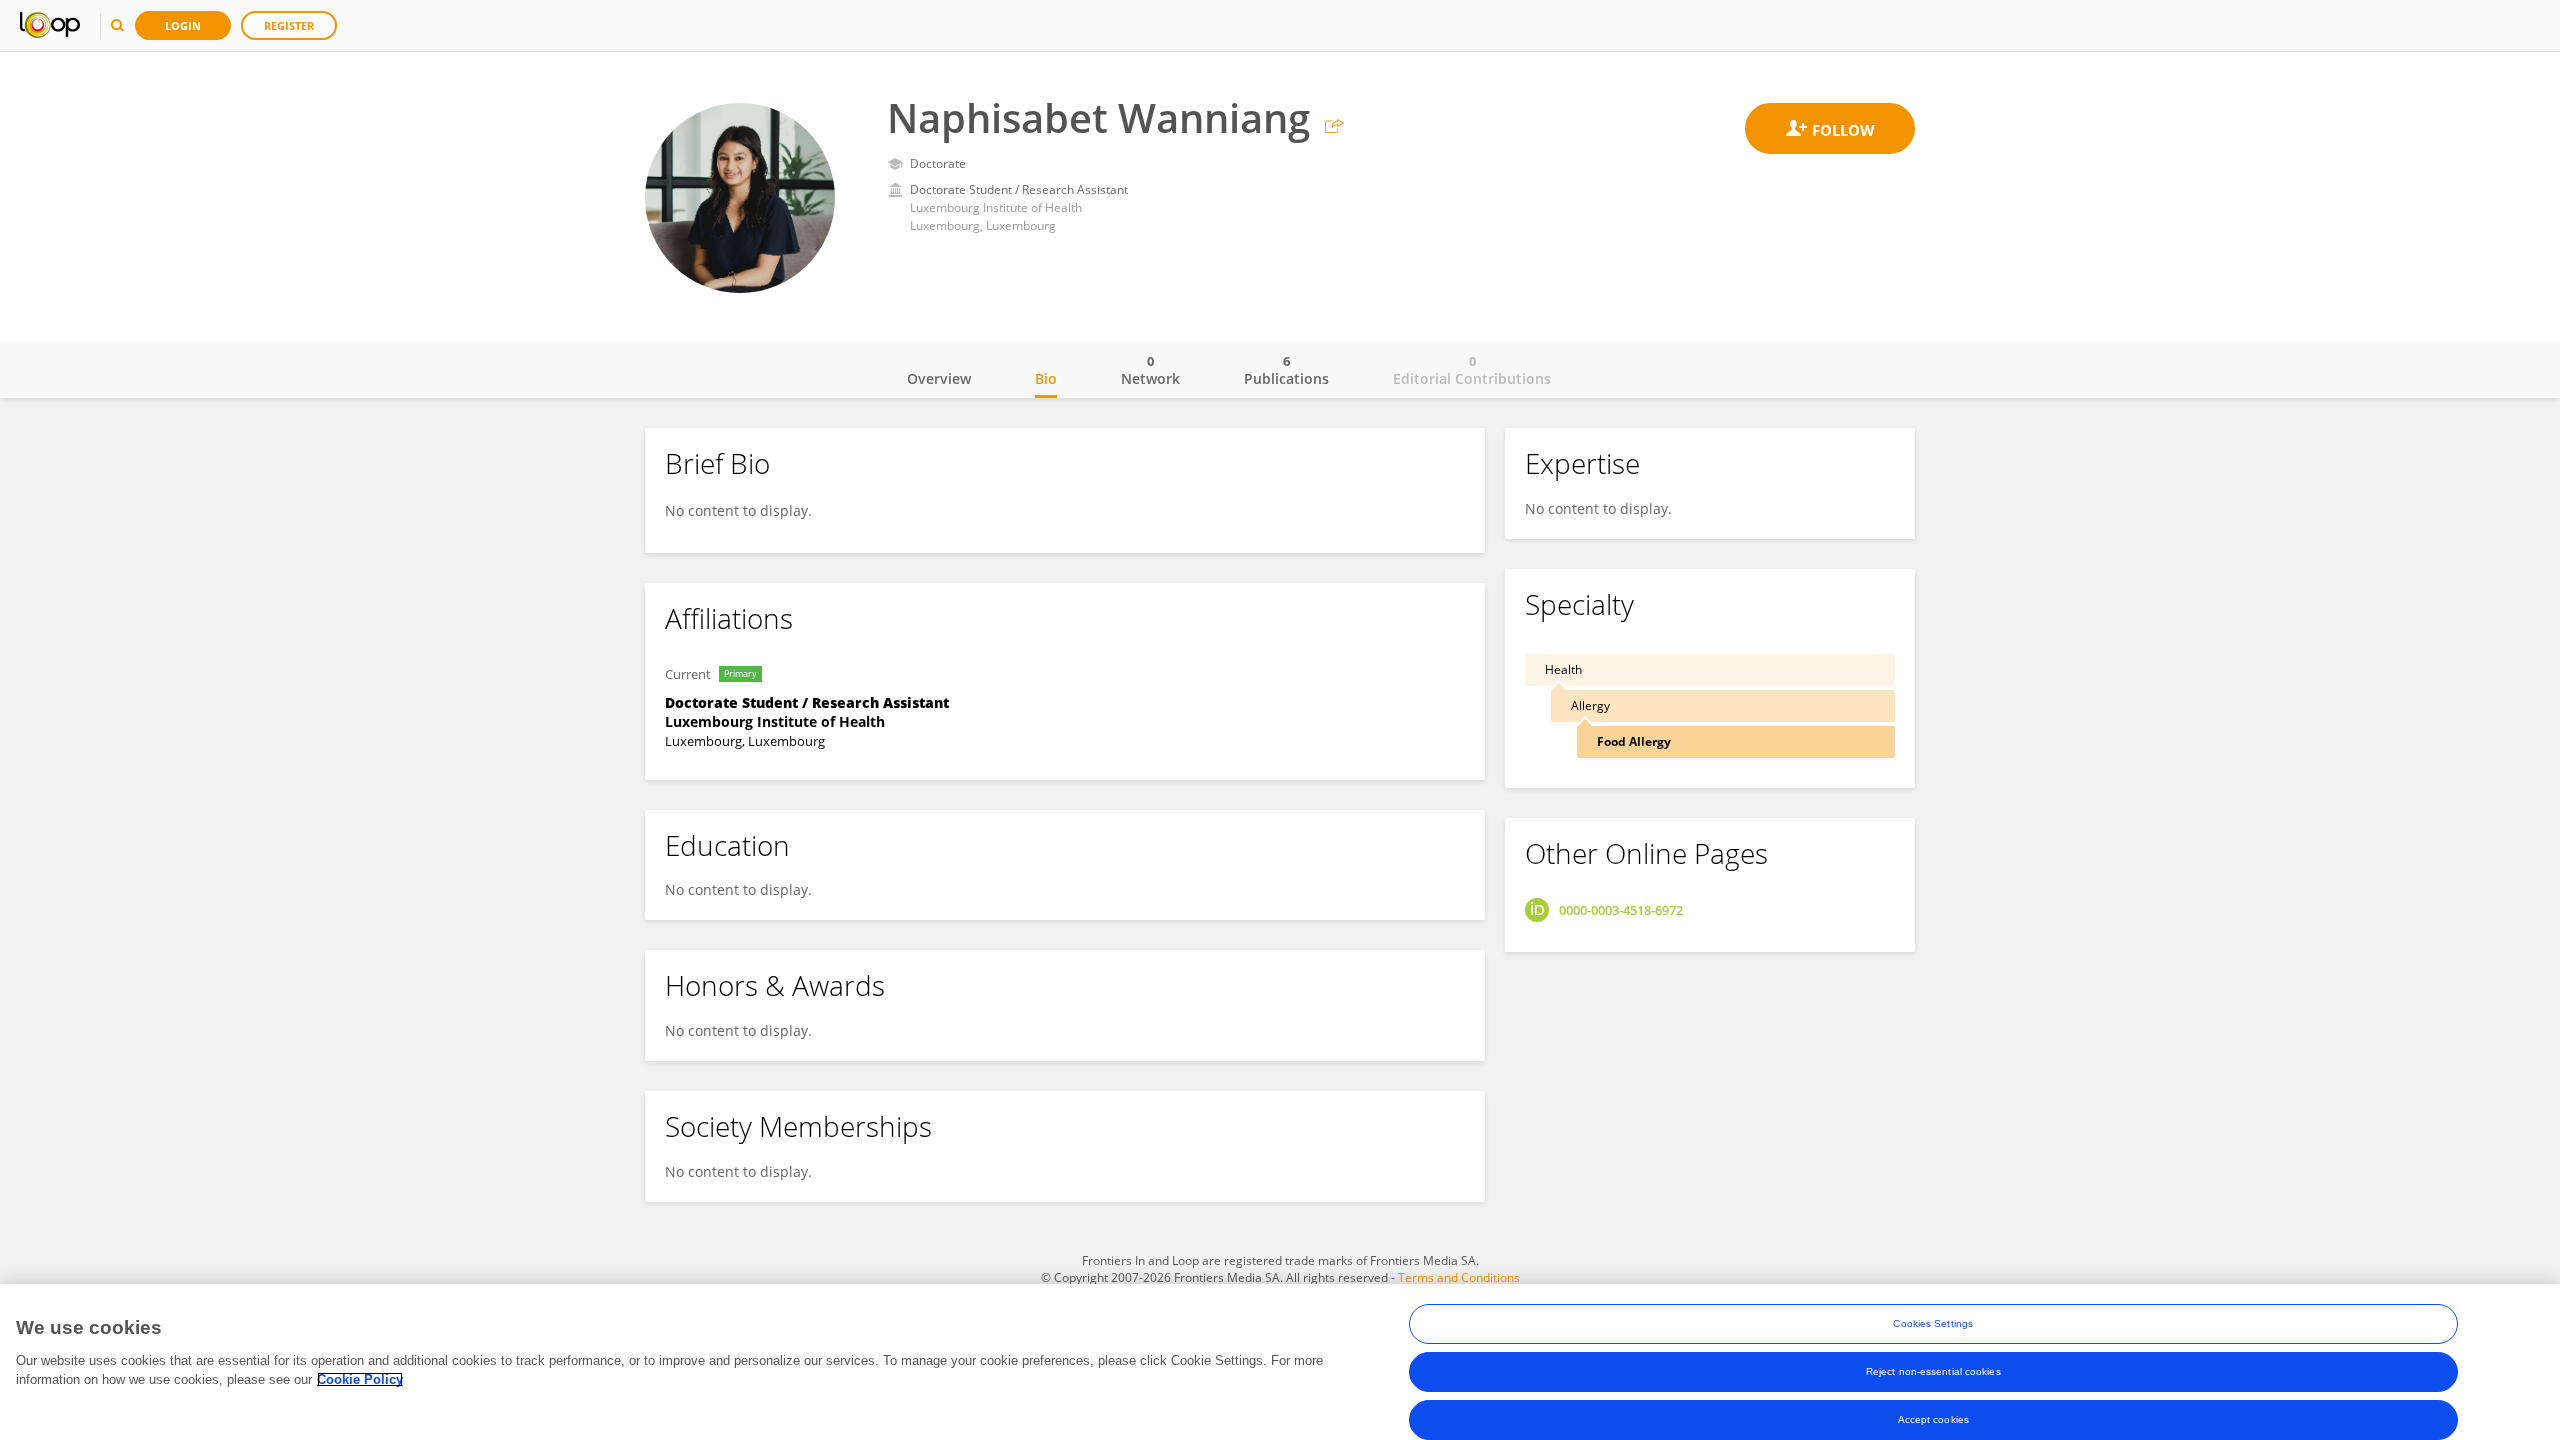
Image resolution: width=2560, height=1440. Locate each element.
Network (1150, 370)
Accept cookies (1933, 1419)
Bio (1046, 378)
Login (183, 25)
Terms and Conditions (1459, 1277)
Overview (939, 378)
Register (289, 25)
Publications (1286, 370)
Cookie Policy (360, 1379)
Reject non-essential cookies (1933, 1371)
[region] (1280, 1362)
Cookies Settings (1933, 1323)
